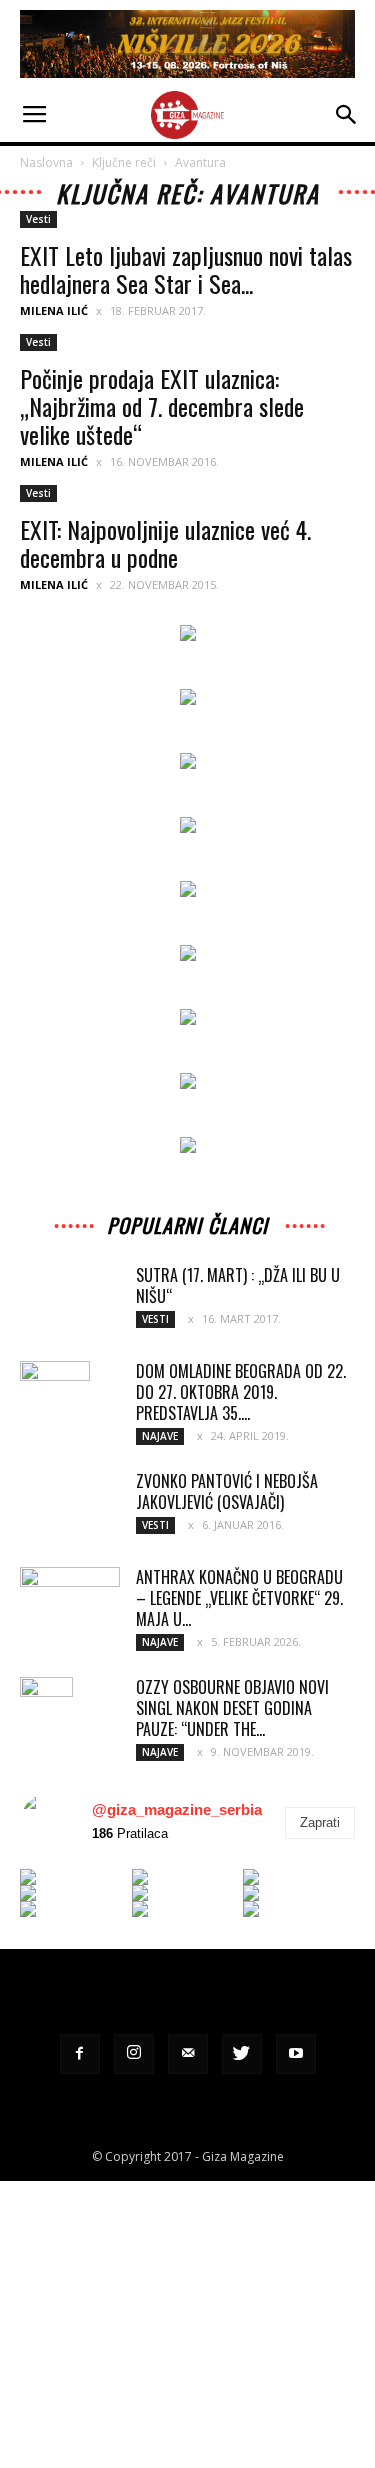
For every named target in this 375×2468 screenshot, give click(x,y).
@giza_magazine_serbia (177, 1809)
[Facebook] (80, 2054)
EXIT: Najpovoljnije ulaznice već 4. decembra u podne (165, 543)
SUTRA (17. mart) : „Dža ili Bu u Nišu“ (238, 1285)
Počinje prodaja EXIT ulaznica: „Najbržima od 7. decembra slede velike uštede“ (162, 406)
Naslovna (46, 162)
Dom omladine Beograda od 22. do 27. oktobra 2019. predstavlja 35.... (241, 1392)
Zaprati (320, 1822)
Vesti (38, 219)
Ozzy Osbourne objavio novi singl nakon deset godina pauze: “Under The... (232, 1708)
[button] (347, 115)
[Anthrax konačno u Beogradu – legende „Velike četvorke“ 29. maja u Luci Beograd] (70, 1600)
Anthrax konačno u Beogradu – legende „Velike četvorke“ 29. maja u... (239, 1598)
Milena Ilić (54, 310)
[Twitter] (242, 2054)
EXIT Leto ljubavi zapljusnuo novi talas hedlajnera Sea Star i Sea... (186, 269)
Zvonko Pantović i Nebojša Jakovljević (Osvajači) (227, 1491)
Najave (160, 1436)
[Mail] (188, 2054)
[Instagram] (134, 2054)
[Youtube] (296, 2054)
